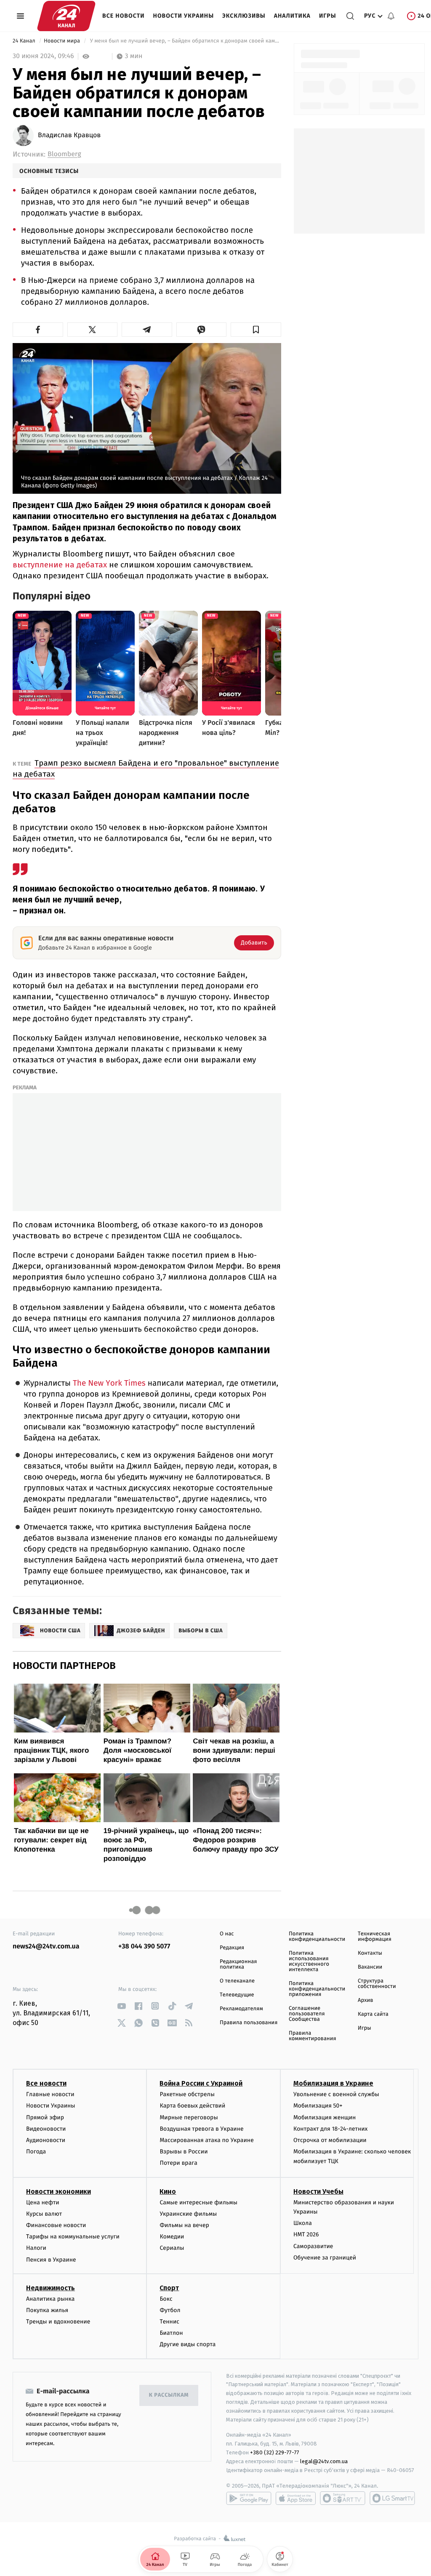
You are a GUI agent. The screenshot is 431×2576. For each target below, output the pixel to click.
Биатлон (171, 2333)
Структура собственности (377, 1984)
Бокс (166, 2299)
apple (296, 2498)
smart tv (343, 2498)
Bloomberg (64, 154)
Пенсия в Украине (51, 2260)
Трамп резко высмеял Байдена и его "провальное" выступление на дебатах (146, 768)
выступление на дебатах (60, 565)
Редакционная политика (238, 1964)
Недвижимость (51, 2288)
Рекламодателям (241, 2009)
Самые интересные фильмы (198, 2202)
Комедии (172, 2237)
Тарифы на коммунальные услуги (73, 2237)
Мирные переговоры (189, 2117)
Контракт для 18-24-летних (331, 2129)
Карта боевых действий (192, 2106)
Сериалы (172, 2248)
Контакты (370, 1953)
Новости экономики (59, 2191)
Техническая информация (375, 1937)
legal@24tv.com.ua (324, 2461)
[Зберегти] (256, 330)
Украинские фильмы (188, 2214)
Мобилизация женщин (325, 2117)
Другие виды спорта (188, 2344)
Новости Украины (184, 16)
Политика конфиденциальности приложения (317, 1989)
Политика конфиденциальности (317, 1937)
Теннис (169, 2322)
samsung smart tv (392, 2498)
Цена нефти (43, 2202)
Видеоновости (46, 2129)
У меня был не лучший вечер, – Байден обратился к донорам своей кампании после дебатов (185, 41)
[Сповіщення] (391, 16)
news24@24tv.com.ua (46, 1947)
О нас (227, 1934)
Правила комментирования (313, 2036)
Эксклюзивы (244, 16)
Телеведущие (237, 1995)
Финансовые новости (56, 2225)
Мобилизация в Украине (333, 2083)
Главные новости (50, 2094)
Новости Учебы (318, 2191)
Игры (328, 16)
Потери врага (178, 2163)
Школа (303, 2223)
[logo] (66, 16)
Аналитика (292, 16)
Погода (36, 2152)
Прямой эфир (45, 2117)
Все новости (124, 16)
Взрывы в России (184, 2152)
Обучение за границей (325, 2258)
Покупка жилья (47, 2310)
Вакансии (370, 1967)
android (249, 2498)
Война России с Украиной (201, 2083)
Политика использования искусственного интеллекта (309, 1961)
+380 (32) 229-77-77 (275, 2452)
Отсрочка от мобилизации (330, 2140)
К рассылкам (169, 2395)
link (121, 2006)
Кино (168, 2191)
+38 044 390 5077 (144, 1947)
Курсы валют (44, 2214)
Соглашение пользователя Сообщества (307, 2014)
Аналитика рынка (51, 2299)
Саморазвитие (313, 2246)
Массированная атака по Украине (206, 2140)
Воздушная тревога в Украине (201, 2129)
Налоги (36, 2248)
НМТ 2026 (306, 2234)
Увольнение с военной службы (336, 2094)
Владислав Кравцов (69, 136)
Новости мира (63, 41)
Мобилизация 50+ (318, 2106)
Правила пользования (249, 2023)
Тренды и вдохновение (58, 2322)
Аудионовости (46, 2140)
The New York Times (109, 1383)
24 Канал (25, 41)
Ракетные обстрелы (187, 2094)
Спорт (169, 2288)
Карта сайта (373, 2014)
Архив (366, 2000)
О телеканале (237, 1981)
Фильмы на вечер (184, 2225)
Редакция (232, 1948)
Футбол (170, 2310)
